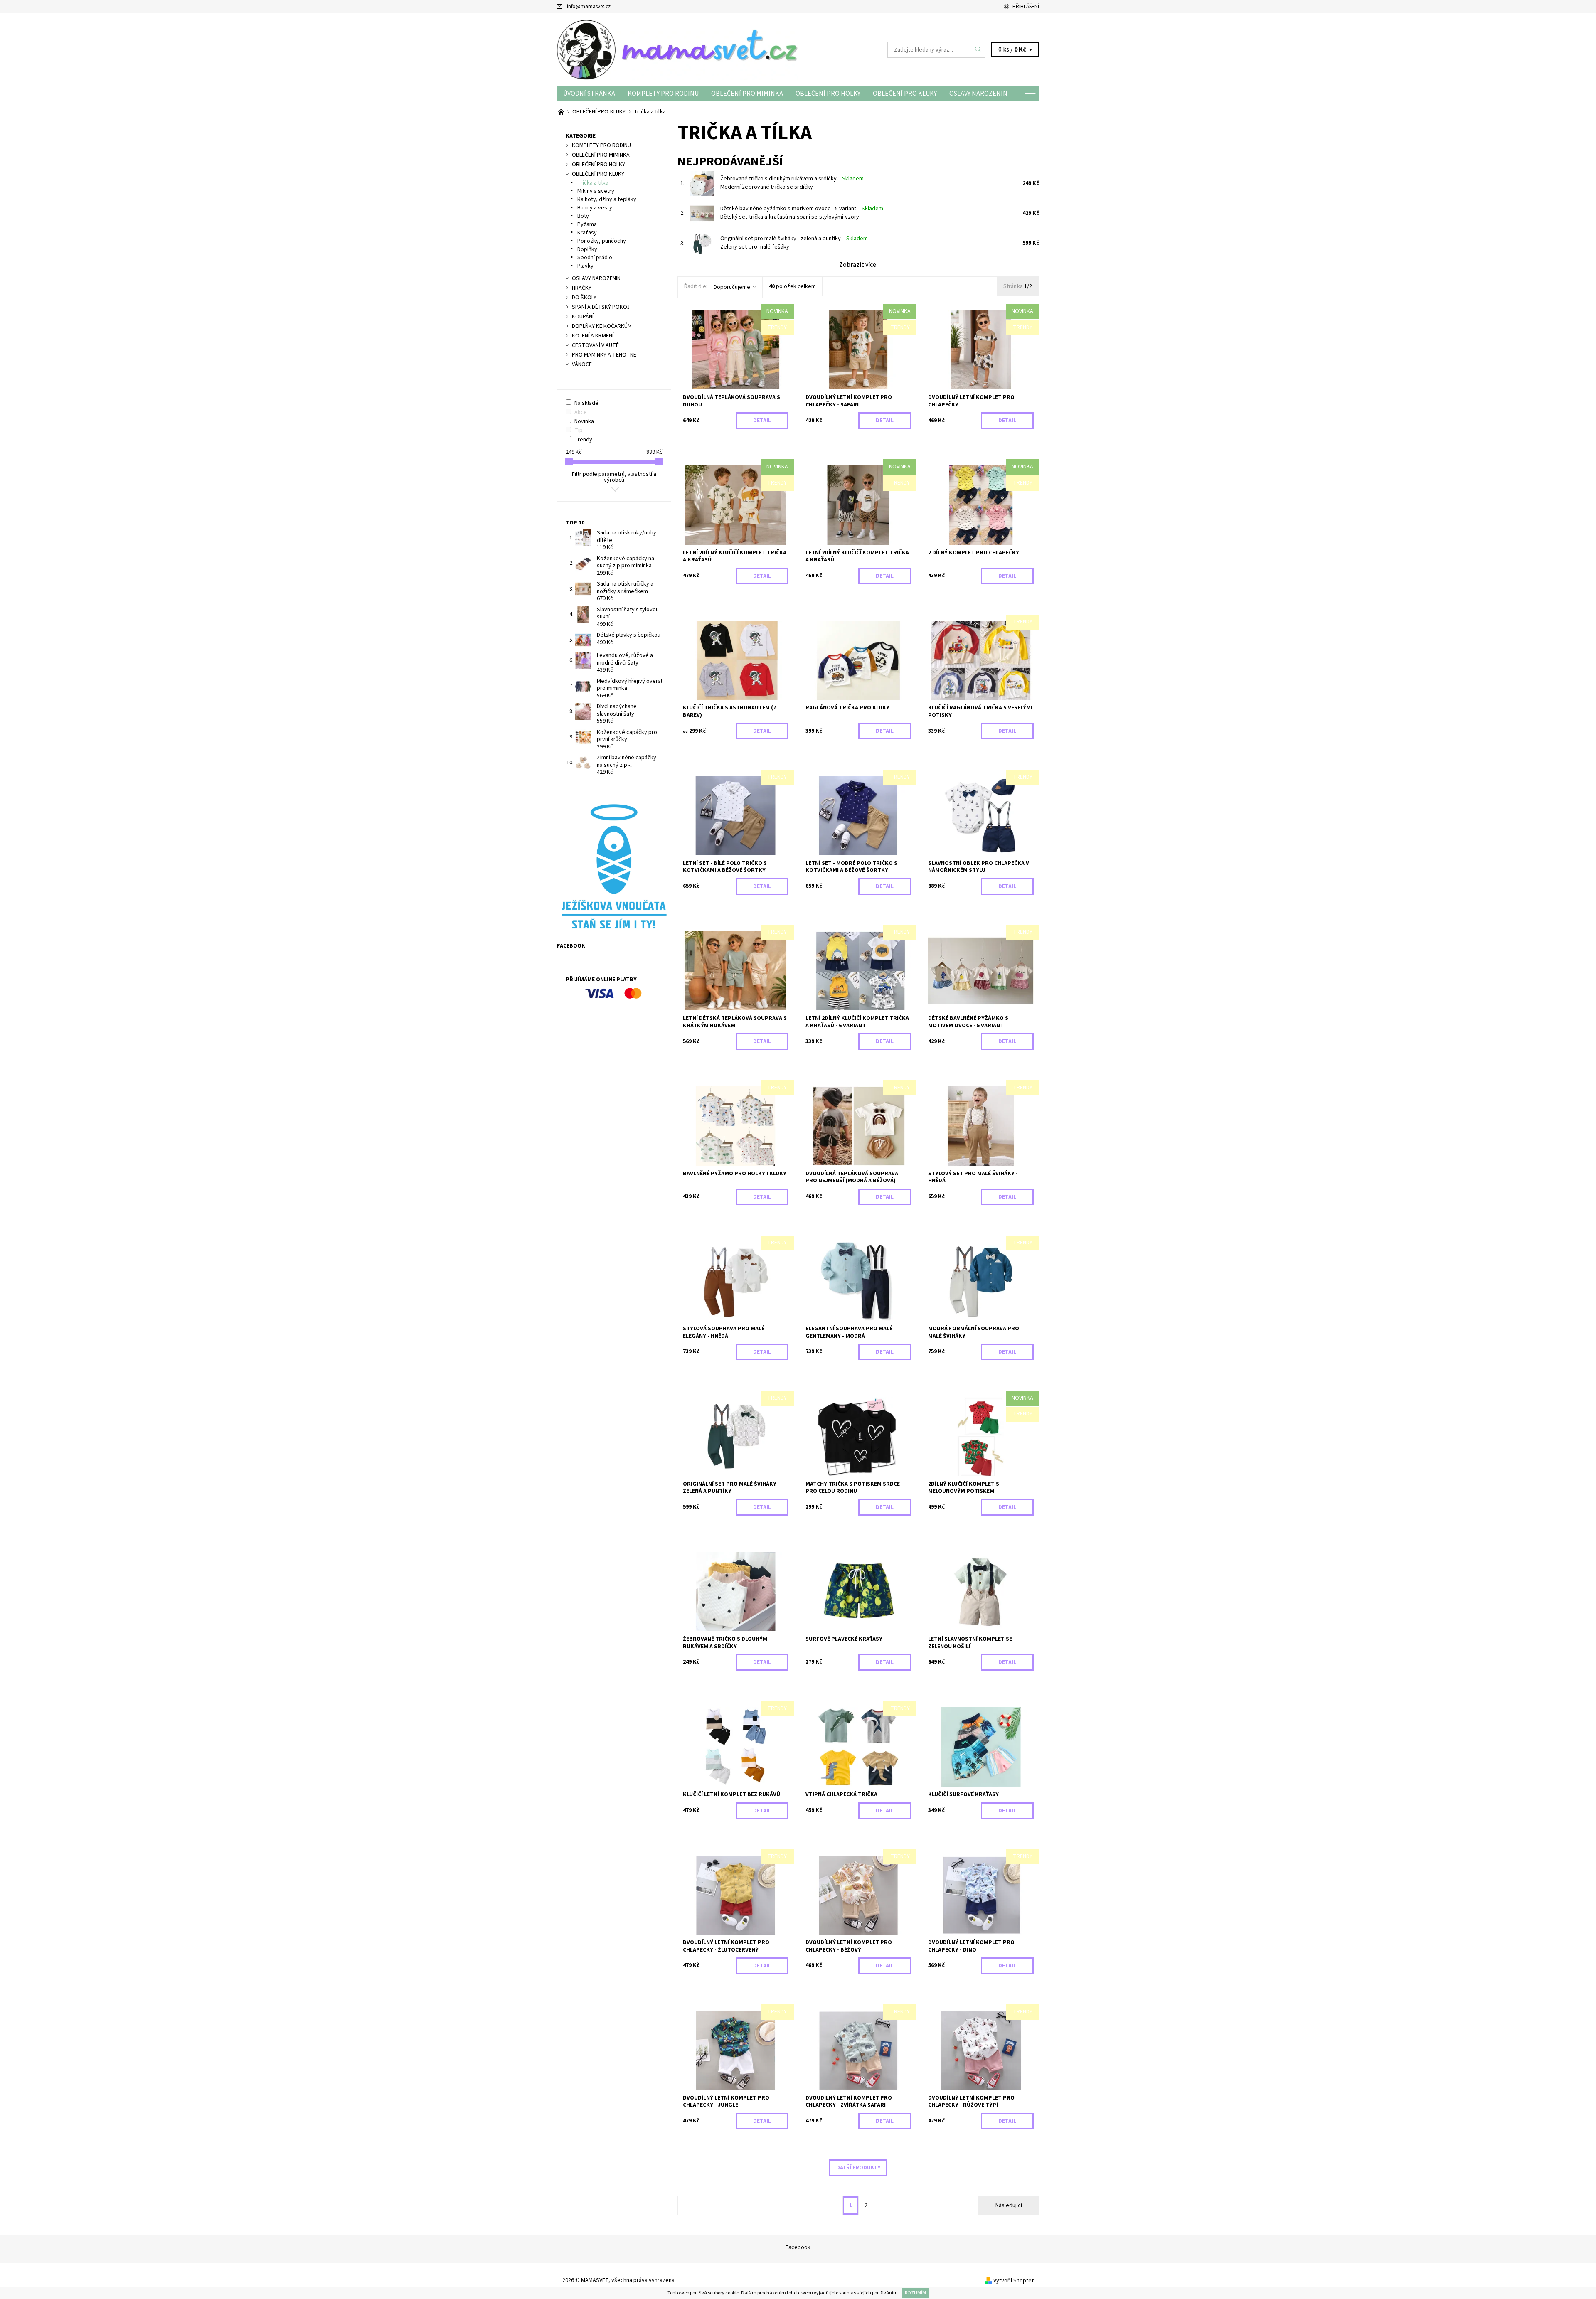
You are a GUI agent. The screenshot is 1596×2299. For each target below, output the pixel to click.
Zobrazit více (858, 265)
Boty (583, 216)
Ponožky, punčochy (602, 241)
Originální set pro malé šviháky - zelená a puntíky (794, 239)
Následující (1009, 2205)
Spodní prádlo (595, 258)
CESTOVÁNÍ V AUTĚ (595, 345)
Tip (579, 431)
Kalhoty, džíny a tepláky (607, 199)
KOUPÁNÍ (583, 317)
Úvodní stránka (589, 94)
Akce (581, 412)
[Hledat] (978, 50)
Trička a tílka (593, 183)
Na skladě (586, 403)
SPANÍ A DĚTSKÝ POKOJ (601, 307)
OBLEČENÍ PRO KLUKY (905, 94)
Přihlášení (1026, 7)
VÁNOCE (582, 364)
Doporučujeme (732, 287)
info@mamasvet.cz (589, 7)
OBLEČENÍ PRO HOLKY (828, 94)
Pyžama (587, 224)
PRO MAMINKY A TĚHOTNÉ (604, 355)
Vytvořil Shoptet (1014, 2281)
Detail (762, 421)
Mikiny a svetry (596, 191)
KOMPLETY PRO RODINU (663, 94)
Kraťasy (587, 233)
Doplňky (587, 249)
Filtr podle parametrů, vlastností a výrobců (614, 477)
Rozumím (915, 2293)
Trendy (583, 440)
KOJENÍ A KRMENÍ (593, 336)
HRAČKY (582, 288)
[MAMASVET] (677, 49)
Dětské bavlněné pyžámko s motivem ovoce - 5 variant (802, 209)
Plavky (585, 266)
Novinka (584, 421)
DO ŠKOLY (584, 298)
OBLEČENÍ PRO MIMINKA (747, 94)
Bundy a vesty (595, 208)
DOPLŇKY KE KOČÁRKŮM (602, 326)
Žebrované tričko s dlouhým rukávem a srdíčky (792, 179)
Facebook (798, 2247)
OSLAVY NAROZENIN (978, 94)
